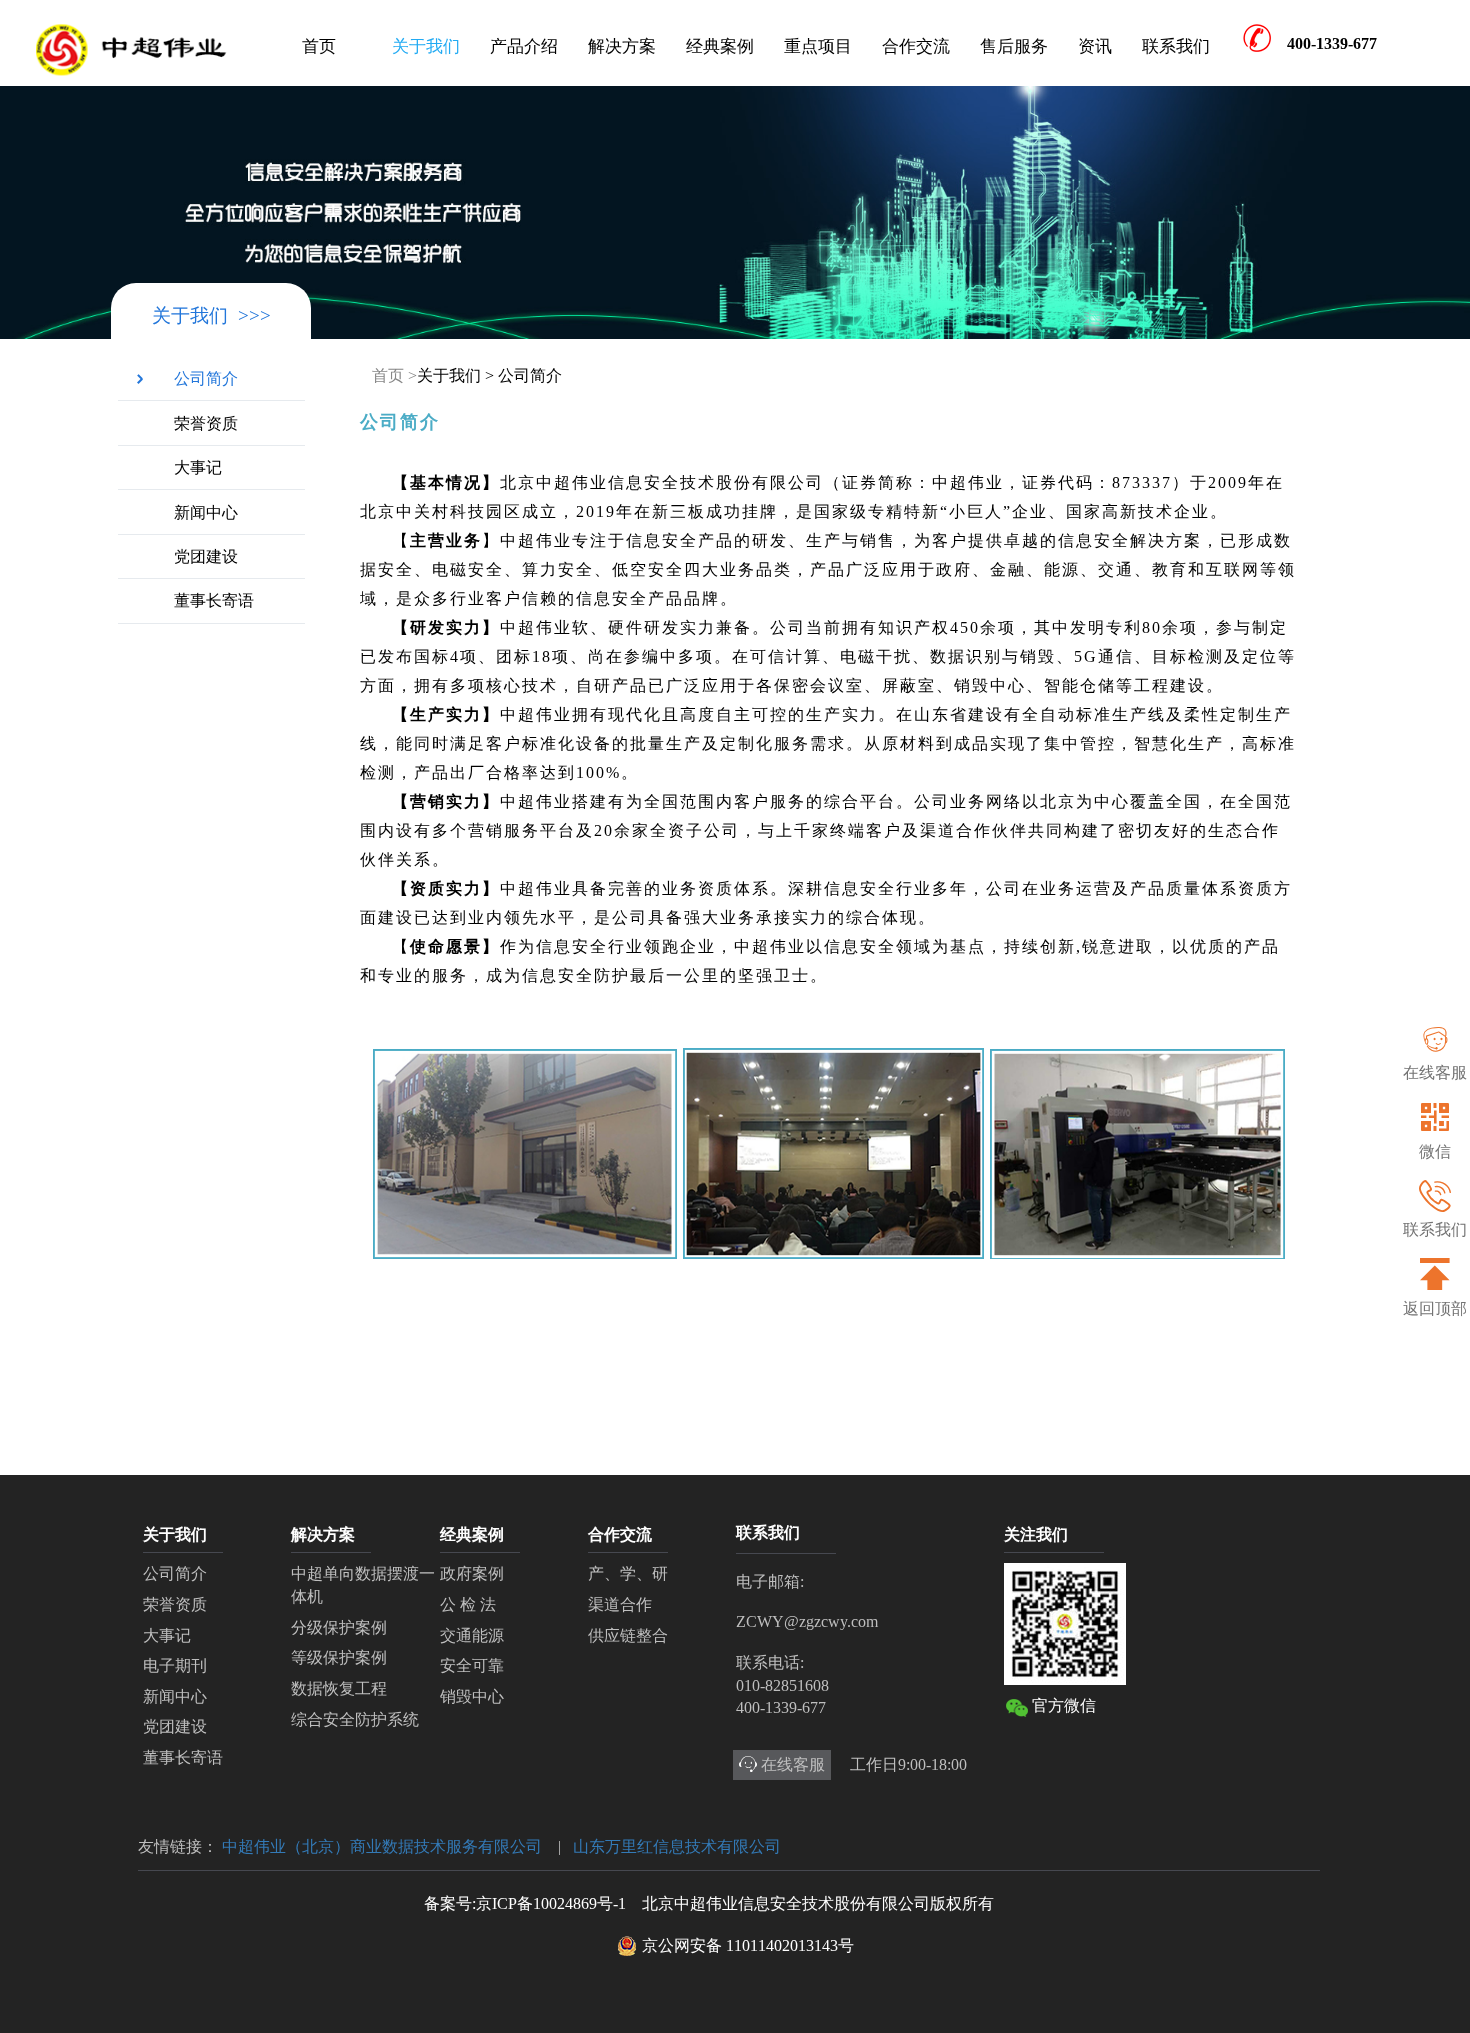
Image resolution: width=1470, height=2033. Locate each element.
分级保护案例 (339, 1627)
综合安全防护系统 (355, 1719)
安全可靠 (472, 1665)
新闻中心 (206, 512)
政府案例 (472, 1573)
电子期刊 (175, 1665)
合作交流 (916, 46)
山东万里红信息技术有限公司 (677, 1846)
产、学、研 (628, 1573)
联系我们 (1176, 46)
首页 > (394, 375)
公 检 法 (468, 1604)
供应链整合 (628, 1635)
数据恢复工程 (339, 1688)
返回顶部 (1435, 1308)
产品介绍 (524, 46)
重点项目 (818, 46)
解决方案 (622, 46)
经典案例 (720, 46)
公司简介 (206, 378)
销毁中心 (472, 1696)
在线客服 (1435, 1072)
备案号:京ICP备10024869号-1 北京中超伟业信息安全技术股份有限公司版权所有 (709, 1903)
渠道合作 (620, 1604)
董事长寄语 (214, 600)
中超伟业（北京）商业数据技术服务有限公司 (382, 1846)
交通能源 (472, 1635)
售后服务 (1014, 46)
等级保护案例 (339, 1657)
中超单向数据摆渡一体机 (363, 1585)
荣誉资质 (206, 423)
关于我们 (426, 46)
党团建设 (206, 556)
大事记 (198, 467)
